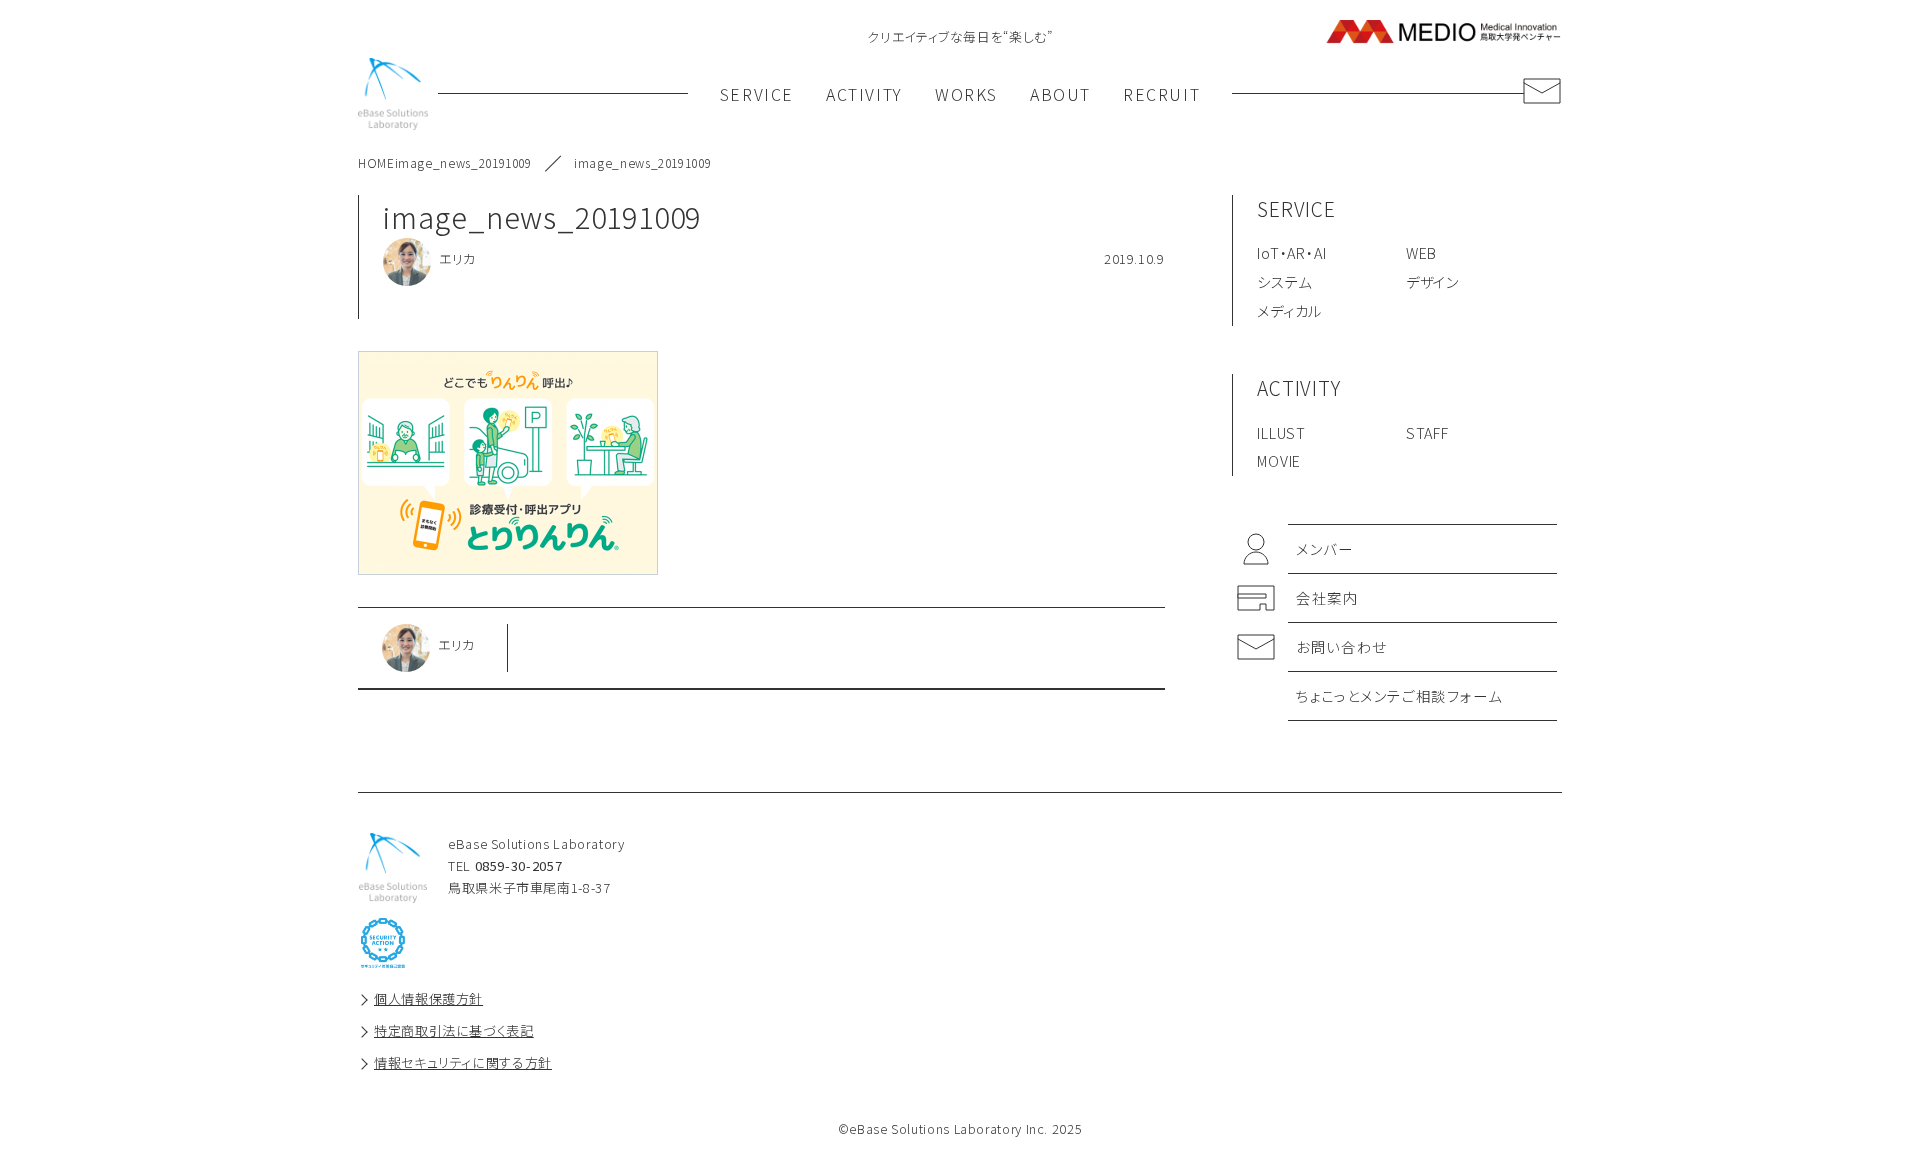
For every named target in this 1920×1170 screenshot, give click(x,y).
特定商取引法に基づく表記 (454, 1030)
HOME (376, 162)
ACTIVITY (864, 94)
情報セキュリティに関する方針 (463, 1062)
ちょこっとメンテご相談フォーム (1399, 695)
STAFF (1427, 432)
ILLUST (1281, 432)
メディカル (1289, 310)
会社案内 (1327, 597)
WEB (1421, 252)
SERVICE (757, 94)
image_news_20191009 (463, 162)
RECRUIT (1161, 94)
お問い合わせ (1341, 646)
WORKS (966, 94)
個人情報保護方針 (428, 998)
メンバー (1324, 548)
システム (1284, 281)
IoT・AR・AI (1291, 252)
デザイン (1432, 281)
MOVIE (1279, 460)
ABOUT (1060, 94)
